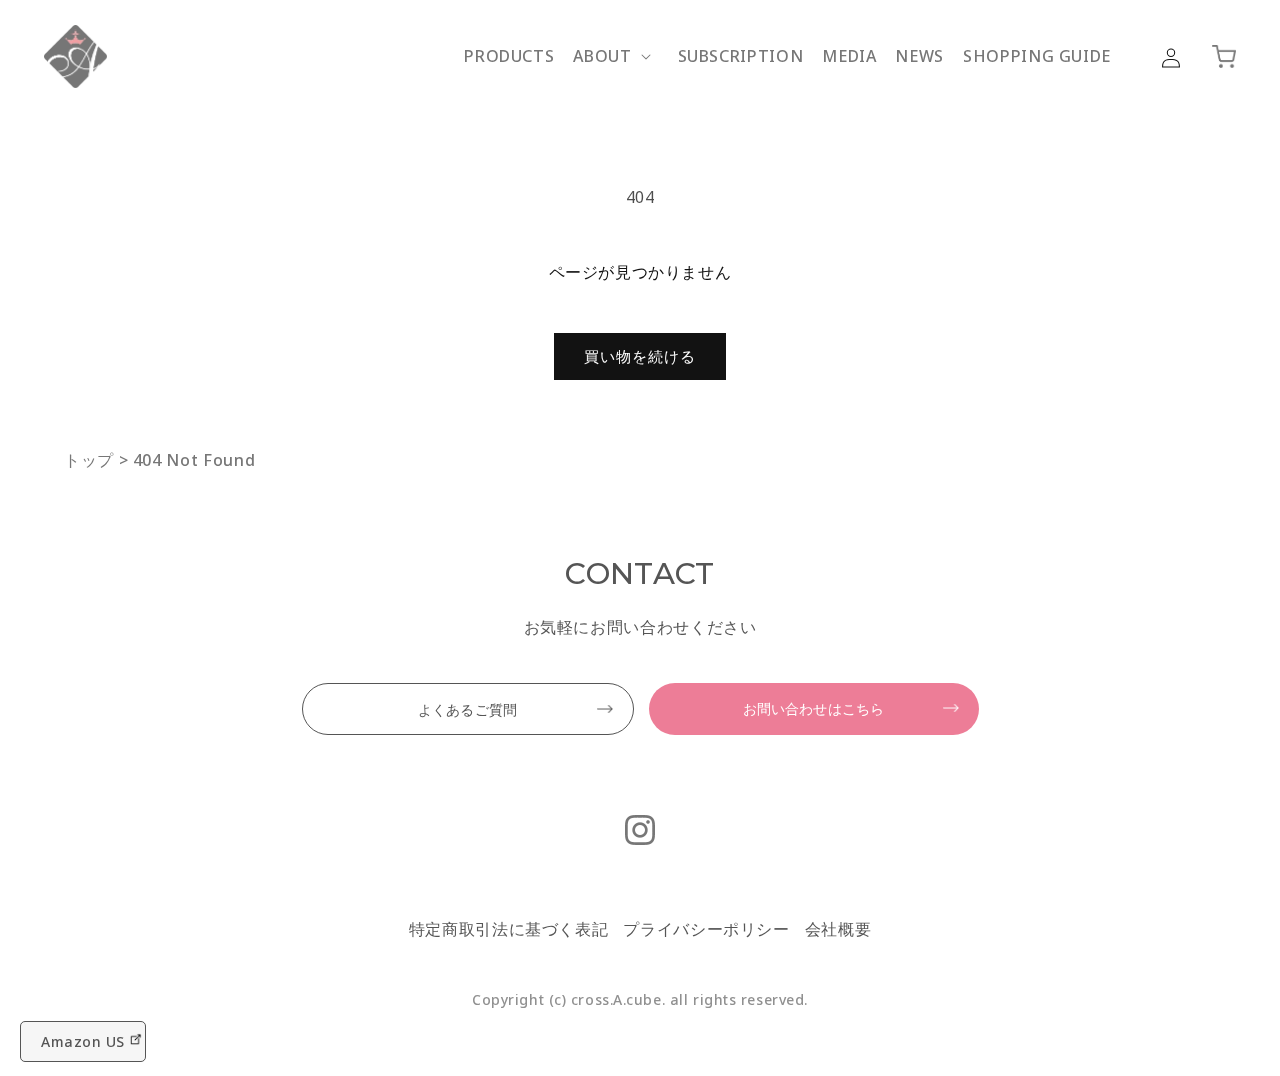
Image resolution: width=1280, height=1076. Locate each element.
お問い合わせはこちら (813, 708)
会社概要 (838, 929)
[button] (615, 56)
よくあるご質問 (467, 709)
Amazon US (83, 1041)
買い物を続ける (640, 356)
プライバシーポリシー (706, 929)
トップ (89, 460)
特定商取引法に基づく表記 (509, 929)
